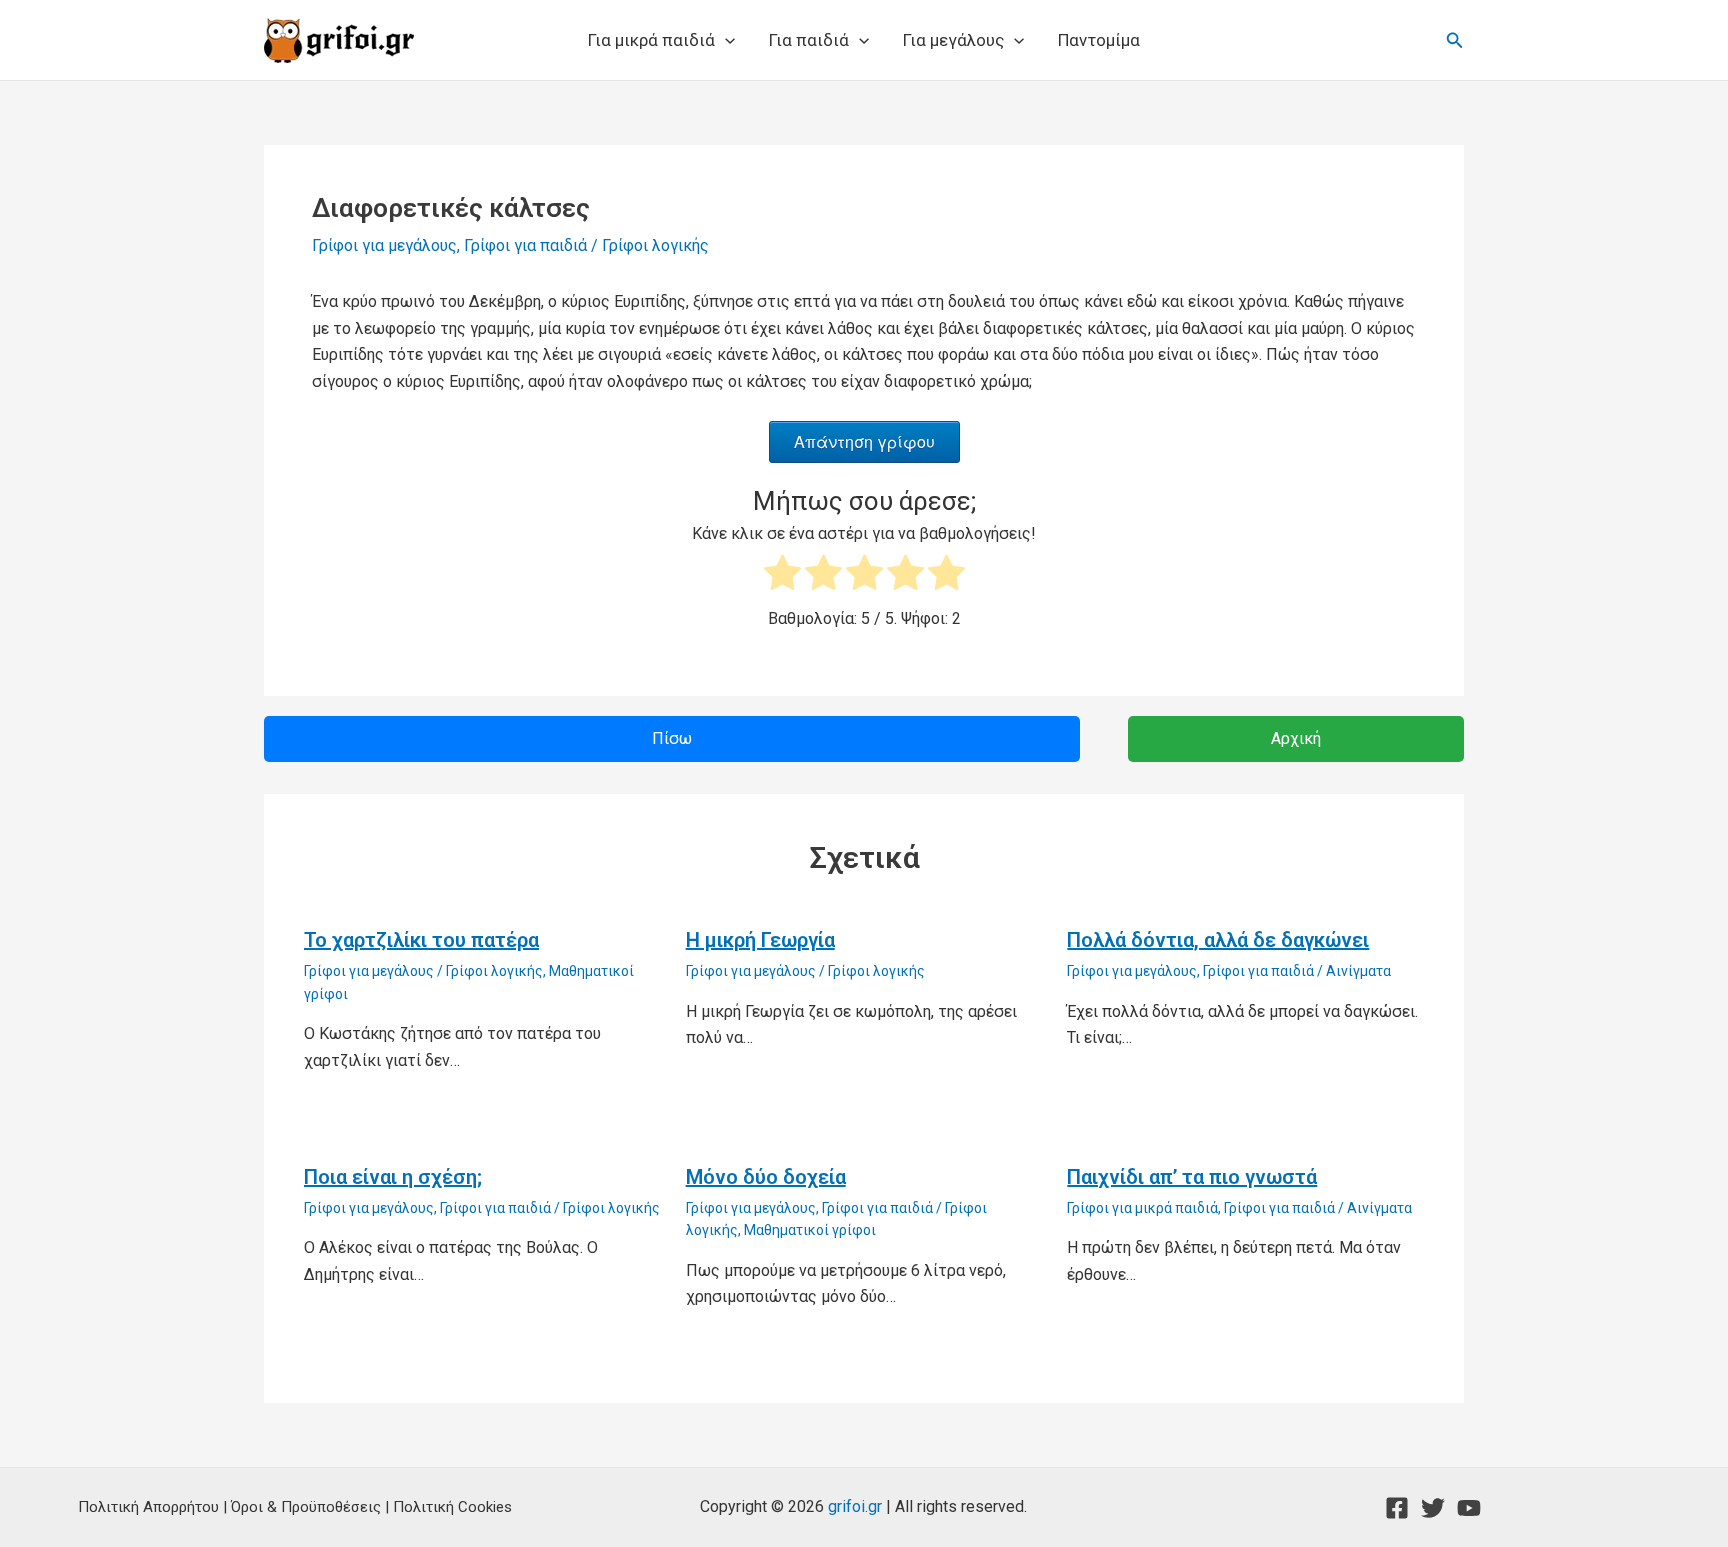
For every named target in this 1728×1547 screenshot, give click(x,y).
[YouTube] (1469, 1508)
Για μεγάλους (953, 40)
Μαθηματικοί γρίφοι (810, 1230)
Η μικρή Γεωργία (760, 940)
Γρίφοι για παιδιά (525, 245)
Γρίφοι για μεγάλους (384, 245)
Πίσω (672, 738)
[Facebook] (1397, 1508)
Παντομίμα (1099, 40)
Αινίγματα (1358, 971)
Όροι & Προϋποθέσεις (306, 1507)
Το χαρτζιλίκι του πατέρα (421, 940)
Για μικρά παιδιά (651, 40)
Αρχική (1296, 738)
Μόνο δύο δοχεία (766, 1177)
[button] (725, 40)
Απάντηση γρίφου (864, 441)
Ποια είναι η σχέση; (393, 1177)
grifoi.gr (855, 1506)
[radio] (782, 576)
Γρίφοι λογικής (655, 245)
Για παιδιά (809, 40)
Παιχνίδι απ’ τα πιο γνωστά (1192, 1177)
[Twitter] (1433, 1508)
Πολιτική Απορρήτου (148, 1507)
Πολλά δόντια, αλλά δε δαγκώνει (1218, 940)
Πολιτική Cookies (452, 1507)
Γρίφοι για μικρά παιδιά (1142, 1208)
